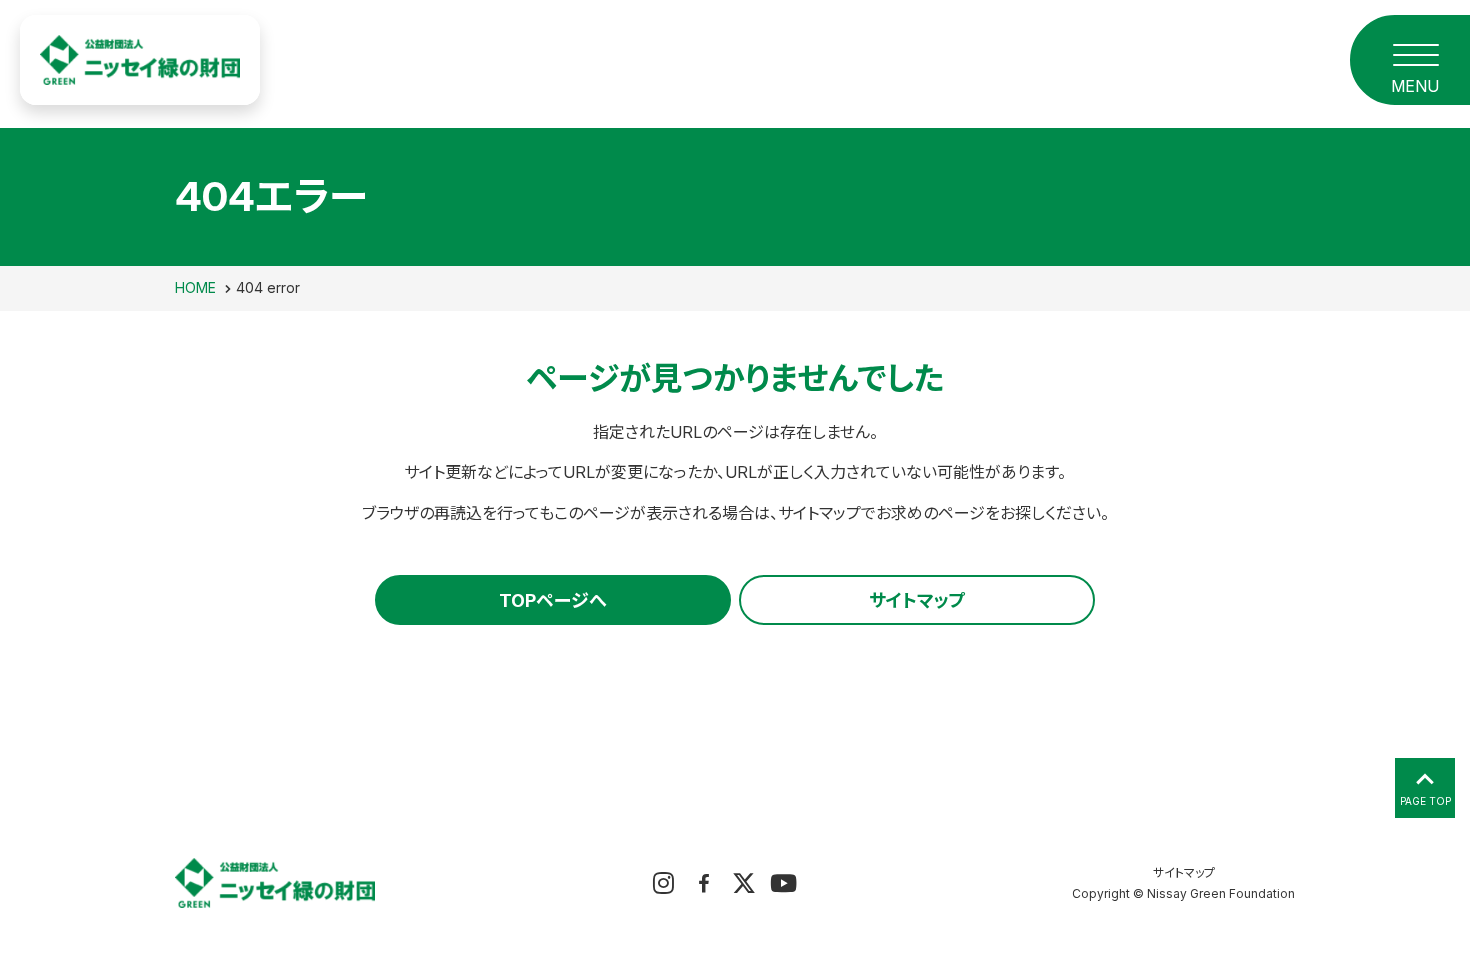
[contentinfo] (735, 878)
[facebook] (703, 882)
